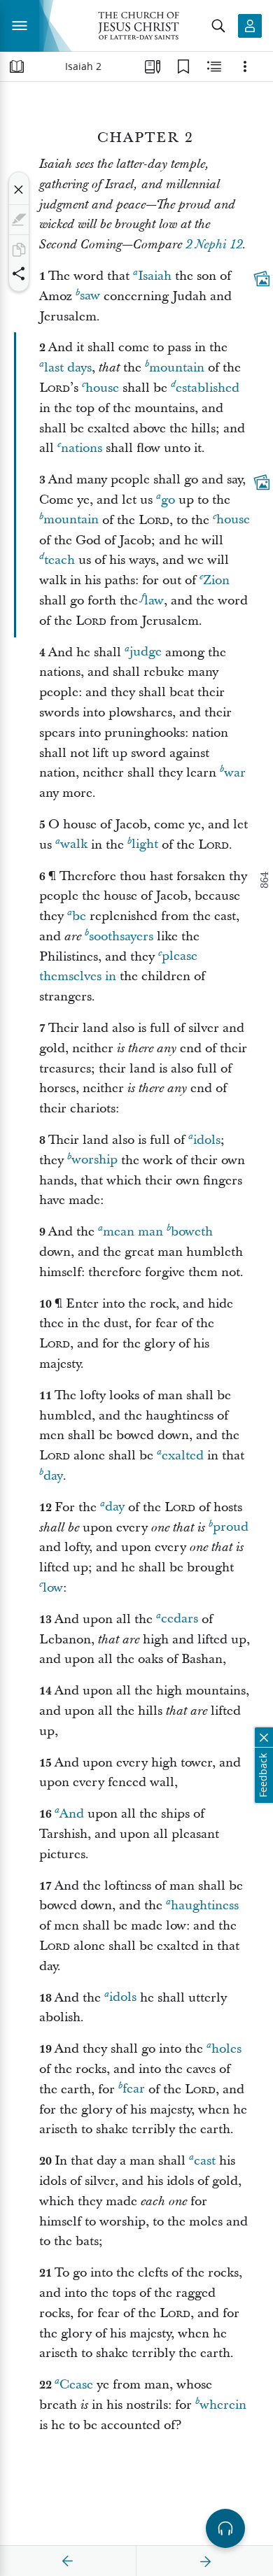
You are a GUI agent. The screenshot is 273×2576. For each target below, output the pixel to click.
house (102, 388)
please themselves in (118, 967)
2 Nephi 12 (214, 245)
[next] (205, 2561)
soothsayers (121, 936)
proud (231, 1528)
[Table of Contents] (17, 66)
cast (205, 2161)
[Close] (19, 190)
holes (226, 2049)
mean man (133, 1232)
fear (134, 2089)
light (145, 845)
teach (59, 560)
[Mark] (19, 220)
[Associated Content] (262, 278)
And (72, 1814)
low (53, 1588)
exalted (183, 1456)
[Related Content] (214, 66)
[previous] (68, 2561)
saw (90, 296)
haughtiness (205, 1905)
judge (146, 652)
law (154, 601)
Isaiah (155, 276)
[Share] (19, 274)
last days (68, 368)
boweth (192, 1232)
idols (207, 1140)
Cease (76, 2385)
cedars (180, 1619)
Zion (216, 580)
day (53, 1476)
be (79, 916)
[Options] (245, 66)
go (168, 500)
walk (74, 845)
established (208, 388)
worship (94, 1160)
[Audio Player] (225, 2528)
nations (82, 448)
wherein (223, 2405)
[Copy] (19, 250)
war (235, 773)
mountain (177, 368)
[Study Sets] (153, 66)
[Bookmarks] (183, 66)
